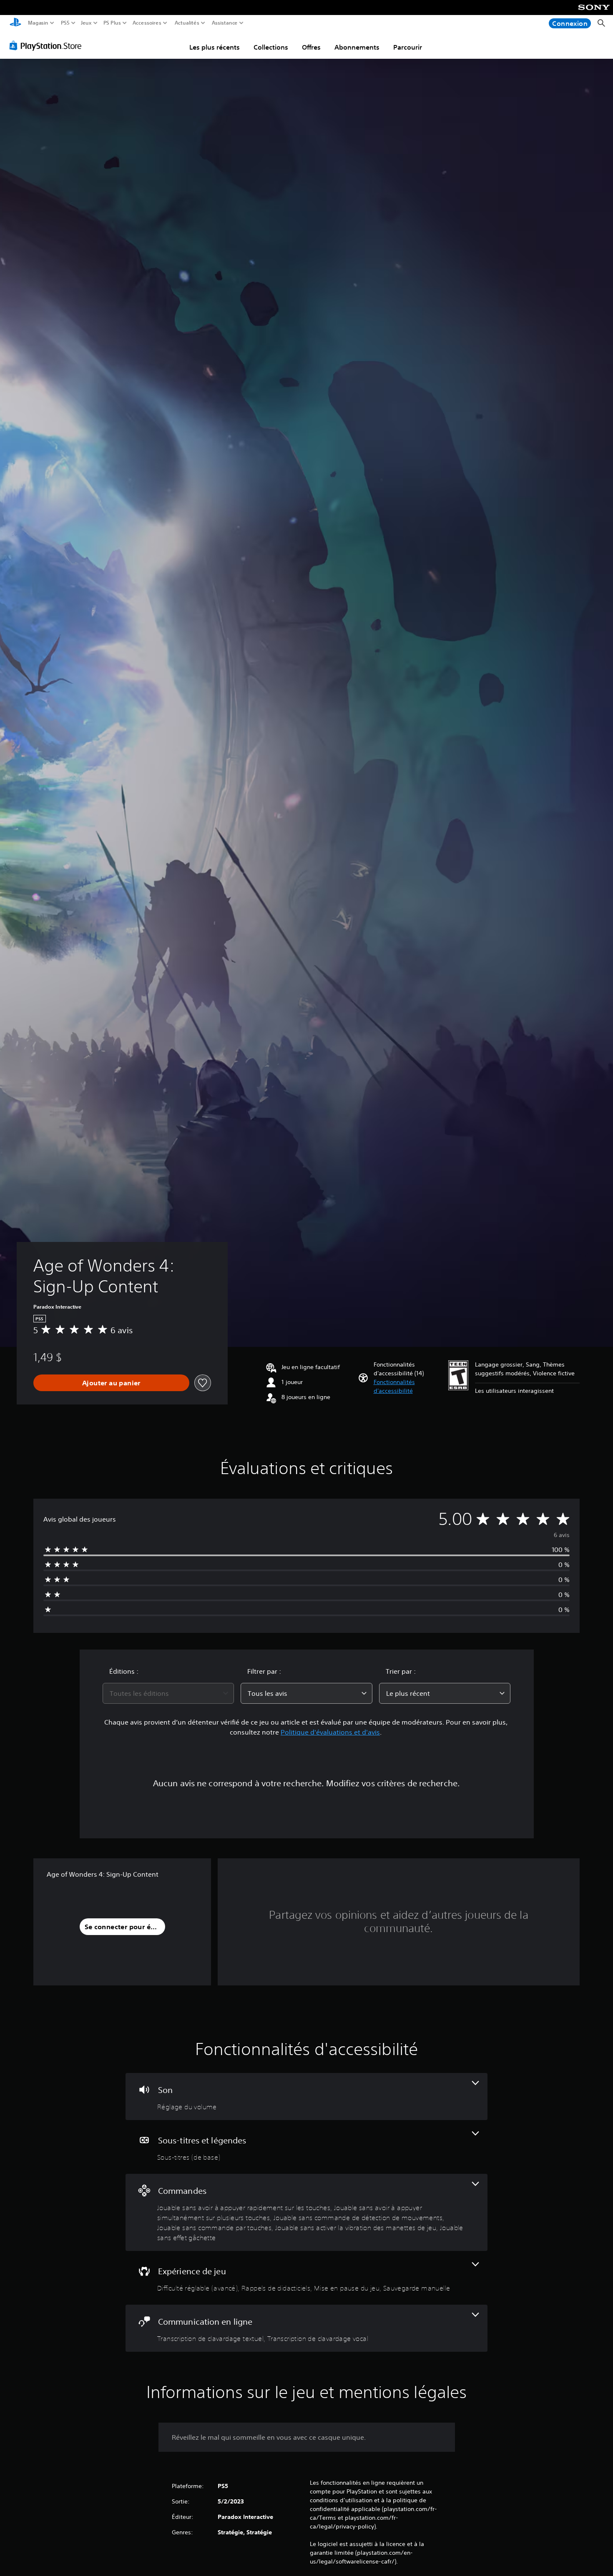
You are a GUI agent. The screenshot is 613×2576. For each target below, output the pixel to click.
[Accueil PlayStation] (15, 23)
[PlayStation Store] (48, 45)
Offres (311, 47)
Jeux (86, 23)
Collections (271, 47)
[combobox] (168, 1693)
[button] (408, 1387)
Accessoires (147, 23)
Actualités (187, 23)
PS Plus (112, 23)
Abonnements (357, 47)
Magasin (38, 23)
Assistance (225, 23)
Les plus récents (215, 47)
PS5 (65, 23)
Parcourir (408, 47)
